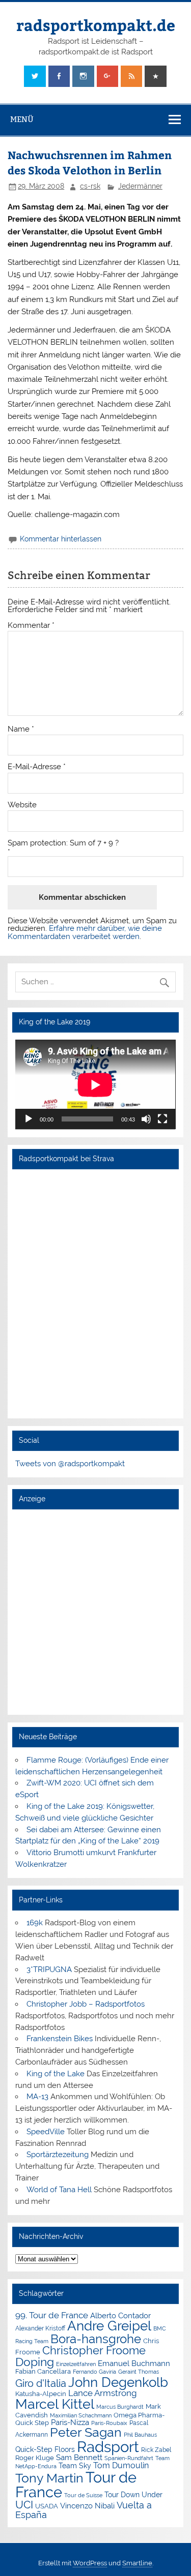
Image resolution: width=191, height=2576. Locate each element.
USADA (47, 2506)
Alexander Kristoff (40, 2328)
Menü (22, 119)
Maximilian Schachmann (81, 2415)
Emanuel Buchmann (134, 2363)
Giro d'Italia (41, 2383)
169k (35, 1923)
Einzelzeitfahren (76, 2364)
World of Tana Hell (59, 2190)
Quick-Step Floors (45, 2449)
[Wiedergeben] (29, 1119)
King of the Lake (56, 2074)
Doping (35, 2362)
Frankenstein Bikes (60, 2039)
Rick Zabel (156, 2450)
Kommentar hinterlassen (61, 539)
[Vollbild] (162, 1119)
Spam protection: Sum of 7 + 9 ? (63, 843)
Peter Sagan (86, 2432)
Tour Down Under (133, 2495)
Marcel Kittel (55, 2404)
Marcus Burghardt (120, 2407)
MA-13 (37, 2097)
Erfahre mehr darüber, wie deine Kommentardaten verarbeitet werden (85, 932)
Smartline (137, 2563)
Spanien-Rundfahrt (129, 2458)
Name (21, 729)
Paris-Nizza (70, 2422)
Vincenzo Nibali (87, 2506)
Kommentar (31, 626)
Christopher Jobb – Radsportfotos (86, 2004)
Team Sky (75, 2466)
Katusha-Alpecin (41, 2394)
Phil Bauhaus (140, 2435)
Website (22, 805)
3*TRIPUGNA (49, 1969)
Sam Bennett (79, 2457)
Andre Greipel (109, 2326)
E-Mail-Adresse (37, 767)
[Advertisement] (95, 1612)
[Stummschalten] (146, 1119)
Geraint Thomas (139, 2372)
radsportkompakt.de (96, 25)
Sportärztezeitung (58, 2155)
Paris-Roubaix (109, 2423)
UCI (24, 2505)
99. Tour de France (52, 2315)
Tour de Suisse (83, 2495)
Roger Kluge (35, 2458)
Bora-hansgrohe (96, 2339)
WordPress (90, 2563)
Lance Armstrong (103, 2393)
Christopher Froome (94, 2351)
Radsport (108, 2447)
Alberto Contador (120, 2315)
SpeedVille (46, 2132)
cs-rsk (90, 186)
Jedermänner (140, 186)
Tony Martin (49, 2478)
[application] (95, 1085)
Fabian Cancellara (43, 2371)
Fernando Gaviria (94, 2372)
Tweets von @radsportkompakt (70, 1464)
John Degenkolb (118, 2382)
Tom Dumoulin (121, 2465)
